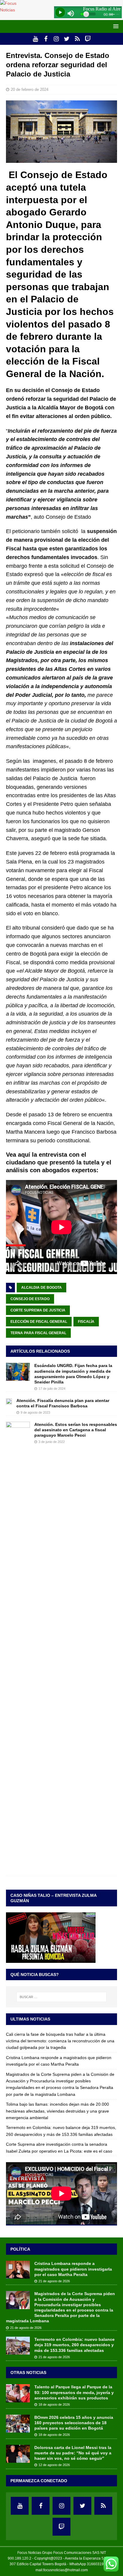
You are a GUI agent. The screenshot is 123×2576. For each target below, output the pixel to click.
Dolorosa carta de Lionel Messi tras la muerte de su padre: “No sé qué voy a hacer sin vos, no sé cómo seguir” (73, 2453)
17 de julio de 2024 (52, 1389)
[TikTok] (77, 39)
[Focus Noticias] (15, 10)
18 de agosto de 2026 (54, 2404)
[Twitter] (67, 39)
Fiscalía (86, 1322)
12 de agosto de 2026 (54, 2465)
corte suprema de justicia (38, 1310)
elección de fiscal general (39, 1322)
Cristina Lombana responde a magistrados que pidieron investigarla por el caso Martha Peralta (73, 2269)
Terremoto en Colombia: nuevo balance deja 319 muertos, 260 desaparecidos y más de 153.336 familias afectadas (74, 2345)
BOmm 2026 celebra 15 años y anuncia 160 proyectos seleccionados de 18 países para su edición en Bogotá (74, 2423)
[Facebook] (46, 39)
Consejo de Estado (30, 1299)
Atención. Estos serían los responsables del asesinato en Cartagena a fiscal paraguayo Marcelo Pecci (76, 1430)
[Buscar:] (62, 1997)
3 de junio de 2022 (52, 1442)
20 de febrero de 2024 (30, 89)
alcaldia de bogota (41, 1288)
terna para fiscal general (38, 1333)
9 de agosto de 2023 (35, 1412)
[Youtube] (35, 39)
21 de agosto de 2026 (54, 2281)
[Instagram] (56, 39)
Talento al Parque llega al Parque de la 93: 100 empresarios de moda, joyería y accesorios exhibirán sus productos (74, 2392)
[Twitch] (88, 39)
